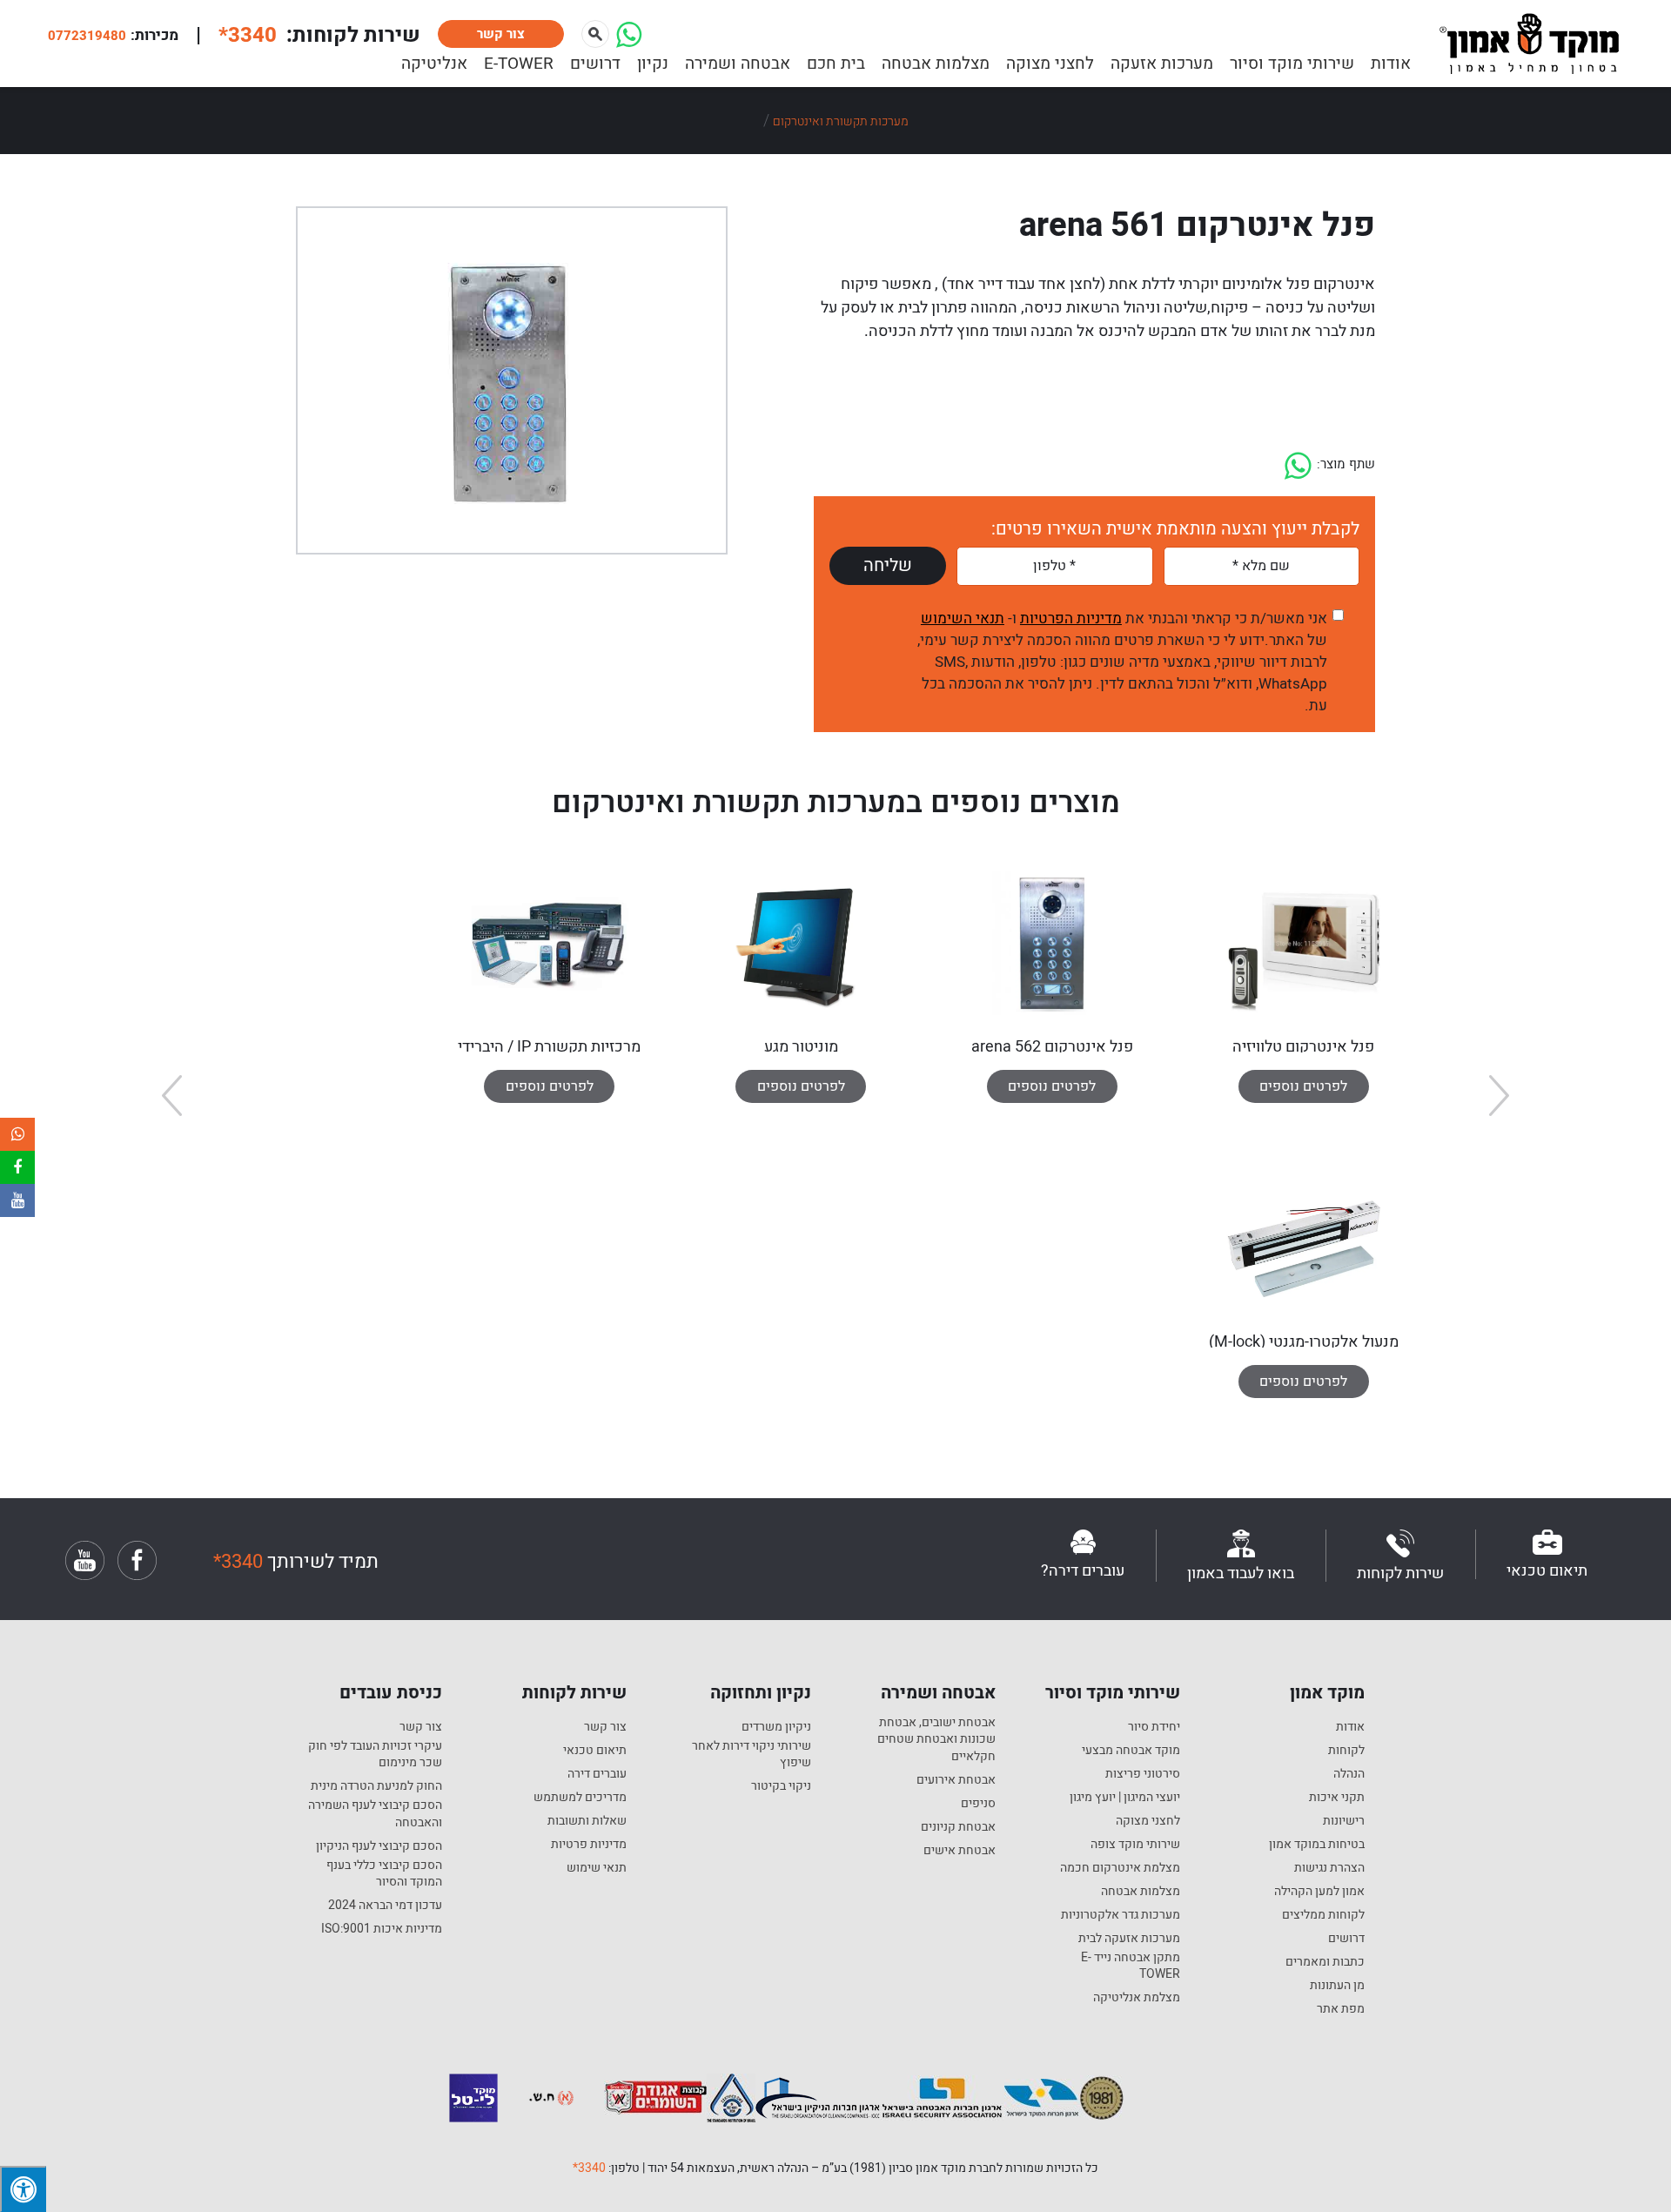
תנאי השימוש (963, 619)
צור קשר (501, 34)
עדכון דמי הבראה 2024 (385, 1906)
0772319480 (87, 36)
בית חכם (836, 64)
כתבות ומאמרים (1325, 1962)
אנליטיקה (434, 64)
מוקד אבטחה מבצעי (1131, 1751)
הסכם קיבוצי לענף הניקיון (379, 1846)
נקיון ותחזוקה (761, 1693)
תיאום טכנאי (595, 1751)
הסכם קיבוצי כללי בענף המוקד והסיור (384, 1874)
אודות (1391, 64)
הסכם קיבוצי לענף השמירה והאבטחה (375, 1814)
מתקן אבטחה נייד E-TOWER (1131, 1966)
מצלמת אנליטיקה (1137, 1998)
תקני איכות (1337, 1798)
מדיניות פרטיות (589, 1845)
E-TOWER (519, 64)
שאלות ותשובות (587, 1821)
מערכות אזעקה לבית (1129, 1939)
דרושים (595, 64)
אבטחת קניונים (958, 1827)
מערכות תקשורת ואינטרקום (841, 121)
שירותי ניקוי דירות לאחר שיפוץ (752, 1755)
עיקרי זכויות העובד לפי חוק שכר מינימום (375, 1755)
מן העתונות (1337, 1986)
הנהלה (1349, 1774)
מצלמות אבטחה (936, 64)
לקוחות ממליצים (1323, 1915)
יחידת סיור (1154, 1727)
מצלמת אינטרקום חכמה (1120, 1868)
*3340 (248, 35)
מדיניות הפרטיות (1071, 619)
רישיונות (1344, 1821)
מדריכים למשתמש (580, 1798)
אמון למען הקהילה (1319, 1892)
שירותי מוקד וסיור (1292, 64)
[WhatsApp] (629, 42)
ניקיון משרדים (776, 1727)
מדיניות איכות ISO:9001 (382, 1929)
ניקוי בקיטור (781, 1786)
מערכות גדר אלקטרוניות (1121, 1915)
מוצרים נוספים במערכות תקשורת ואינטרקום (836, 803)
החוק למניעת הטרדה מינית (376, 1786)
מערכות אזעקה (1162, 64)
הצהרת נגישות (1329, 1868)
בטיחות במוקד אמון (1317, 1845)
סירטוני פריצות (1143, 1774)
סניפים (978, 1804)
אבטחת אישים (960, 1851)
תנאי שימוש (597, 1868)
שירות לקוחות (574, 1693)
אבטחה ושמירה (738, 64)
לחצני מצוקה (1050, 64)
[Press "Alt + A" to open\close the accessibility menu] (23, 2189)
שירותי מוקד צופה (1135, 1845)
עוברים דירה (597, 1774)
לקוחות (1346, 1751)
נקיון (653, 64)
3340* (589, 2168)
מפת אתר (1341, 2009)
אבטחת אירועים (956, 1780)
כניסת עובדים (391, 1693)
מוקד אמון (1327, 1693)
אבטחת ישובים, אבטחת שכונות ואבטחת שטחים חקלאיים (936, 1740)
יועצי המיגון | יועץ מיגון (1125, 1798)
